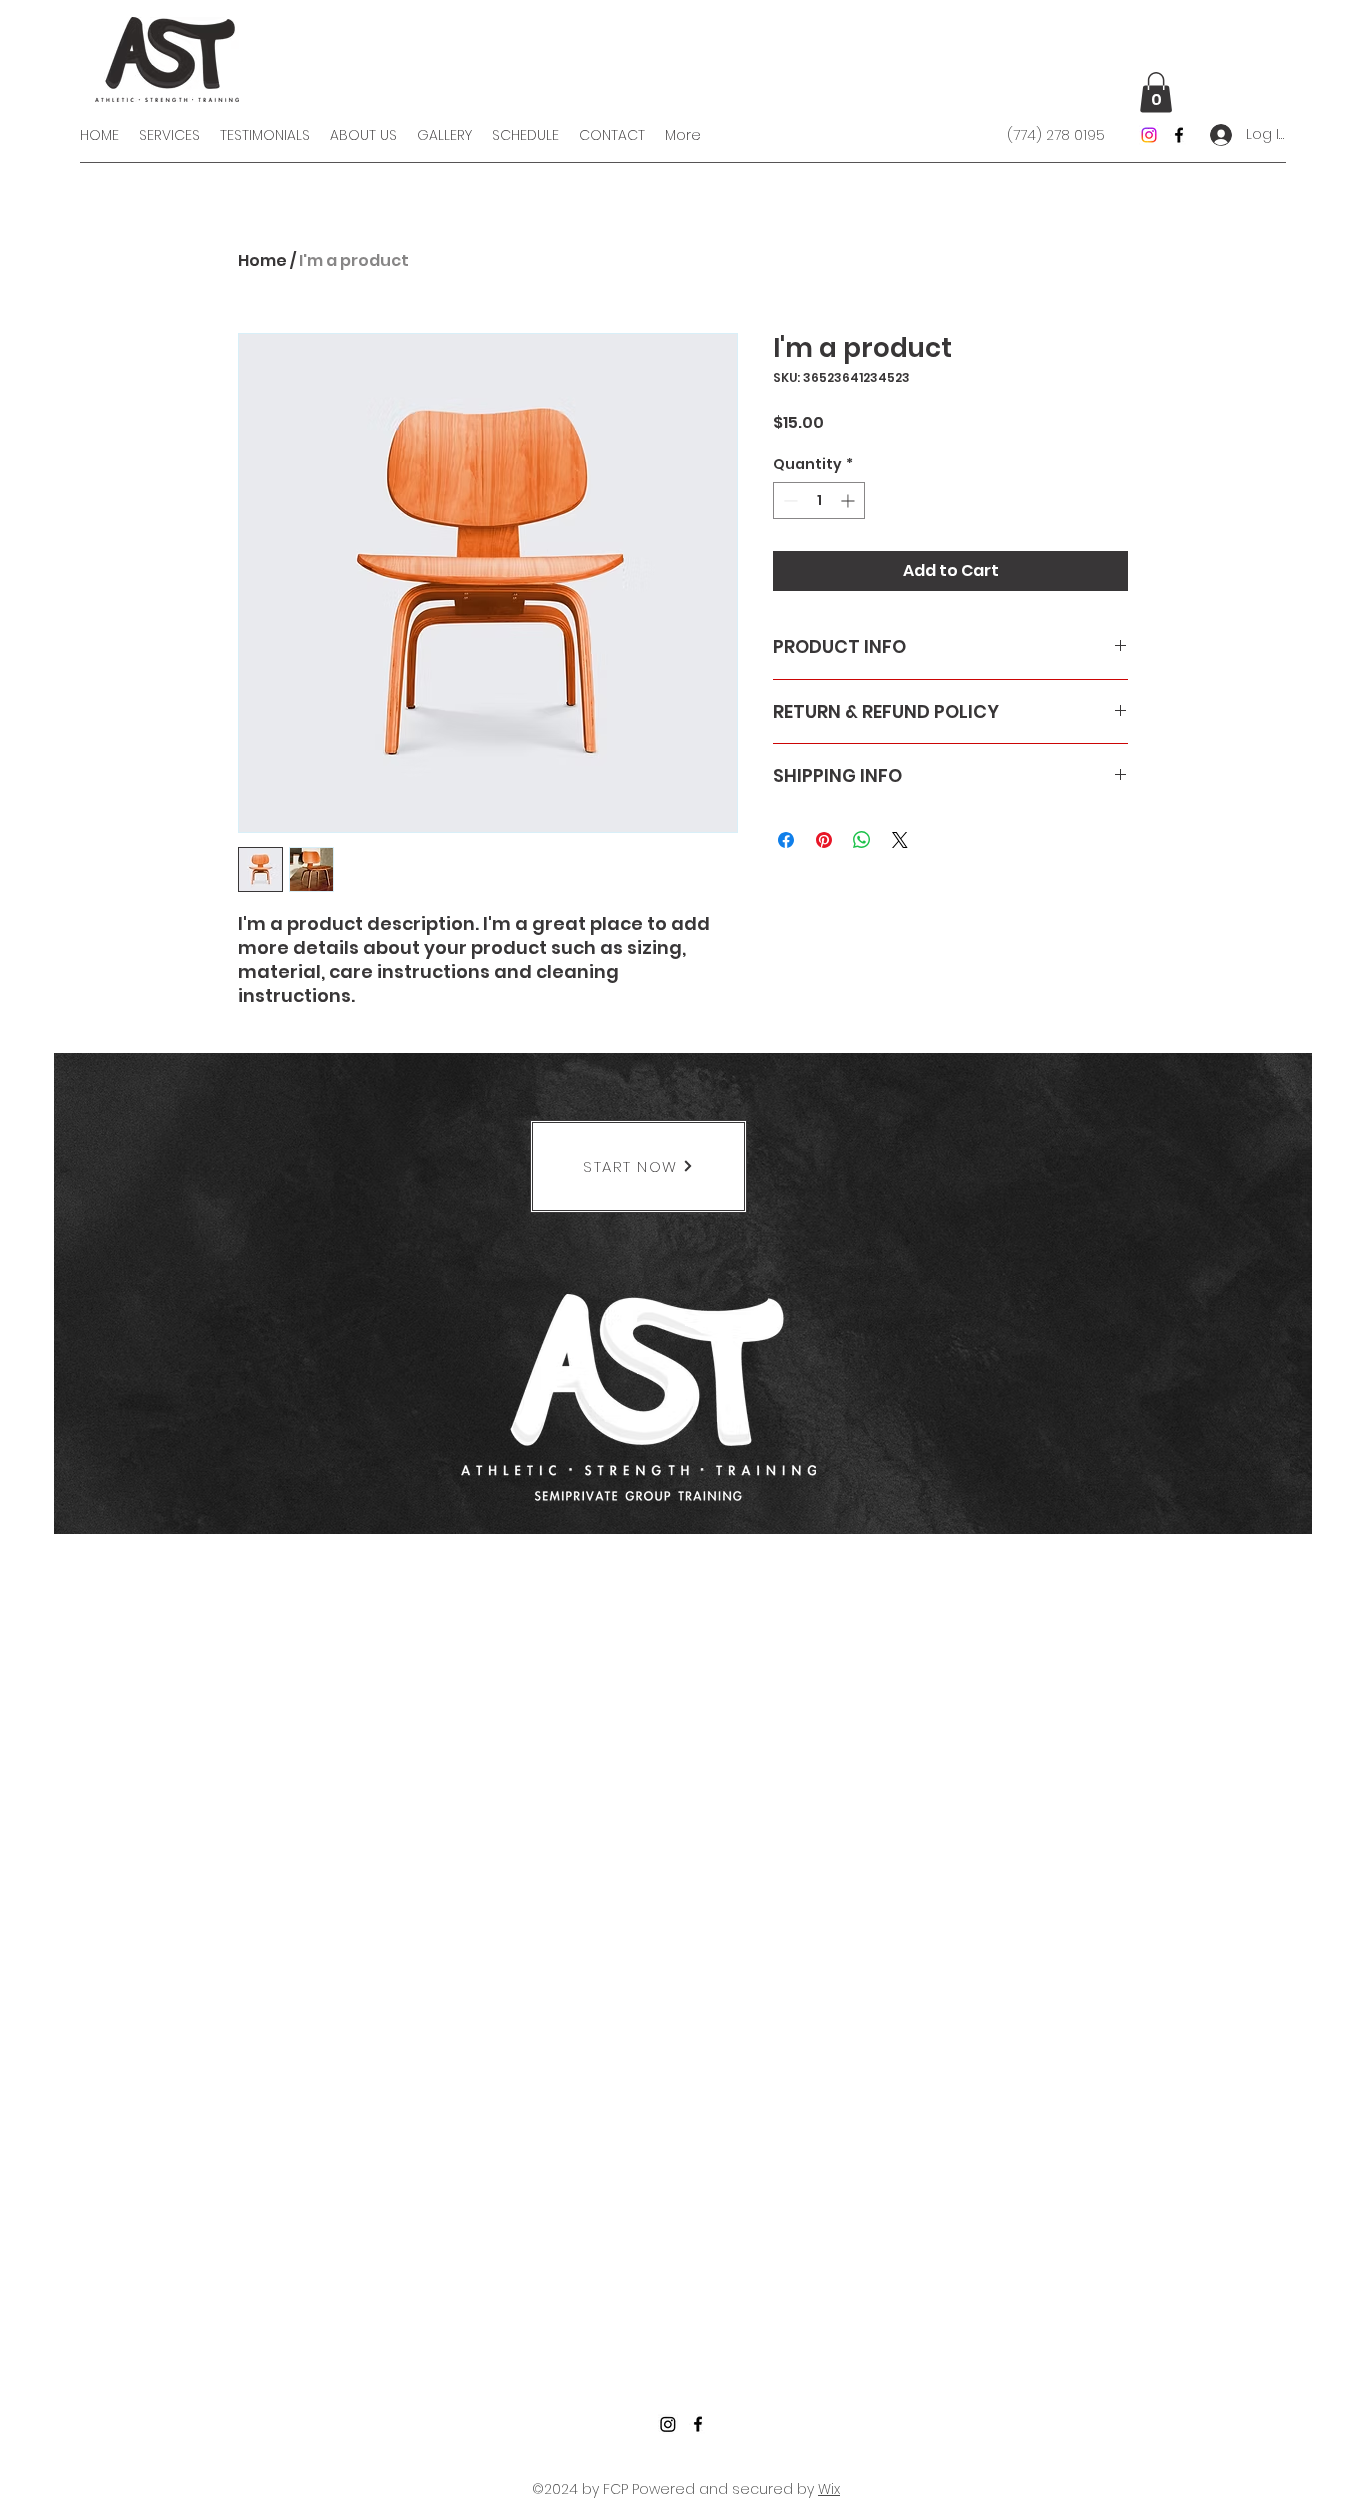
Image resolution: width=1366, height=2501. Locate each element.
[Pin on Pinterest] (824, 840)
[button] (1156, 92)
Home (262, 260)
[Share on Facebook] (786, 840)
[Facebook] (1179, 135)
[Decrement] (788, 500)
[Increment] (849, 500)
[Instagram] (1149, 135)
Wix (829, 2489)
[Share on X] (900, 840)
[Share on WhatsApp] (862, 840)
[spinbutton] (819, 500)
